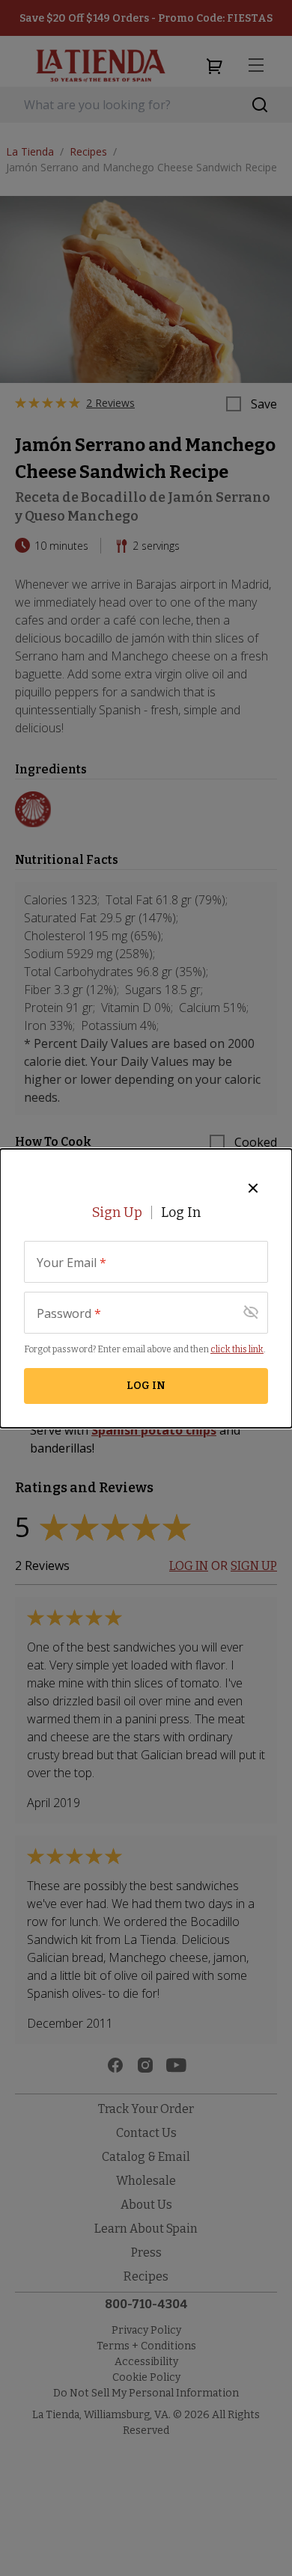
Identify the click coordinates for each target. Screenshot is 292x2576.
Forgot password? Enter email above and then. (145, 1349)
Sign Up (117, 1212)
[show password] (251, 1313)
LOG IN (146, 1386)
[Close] (253, 1188)
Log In (181, 1212)
